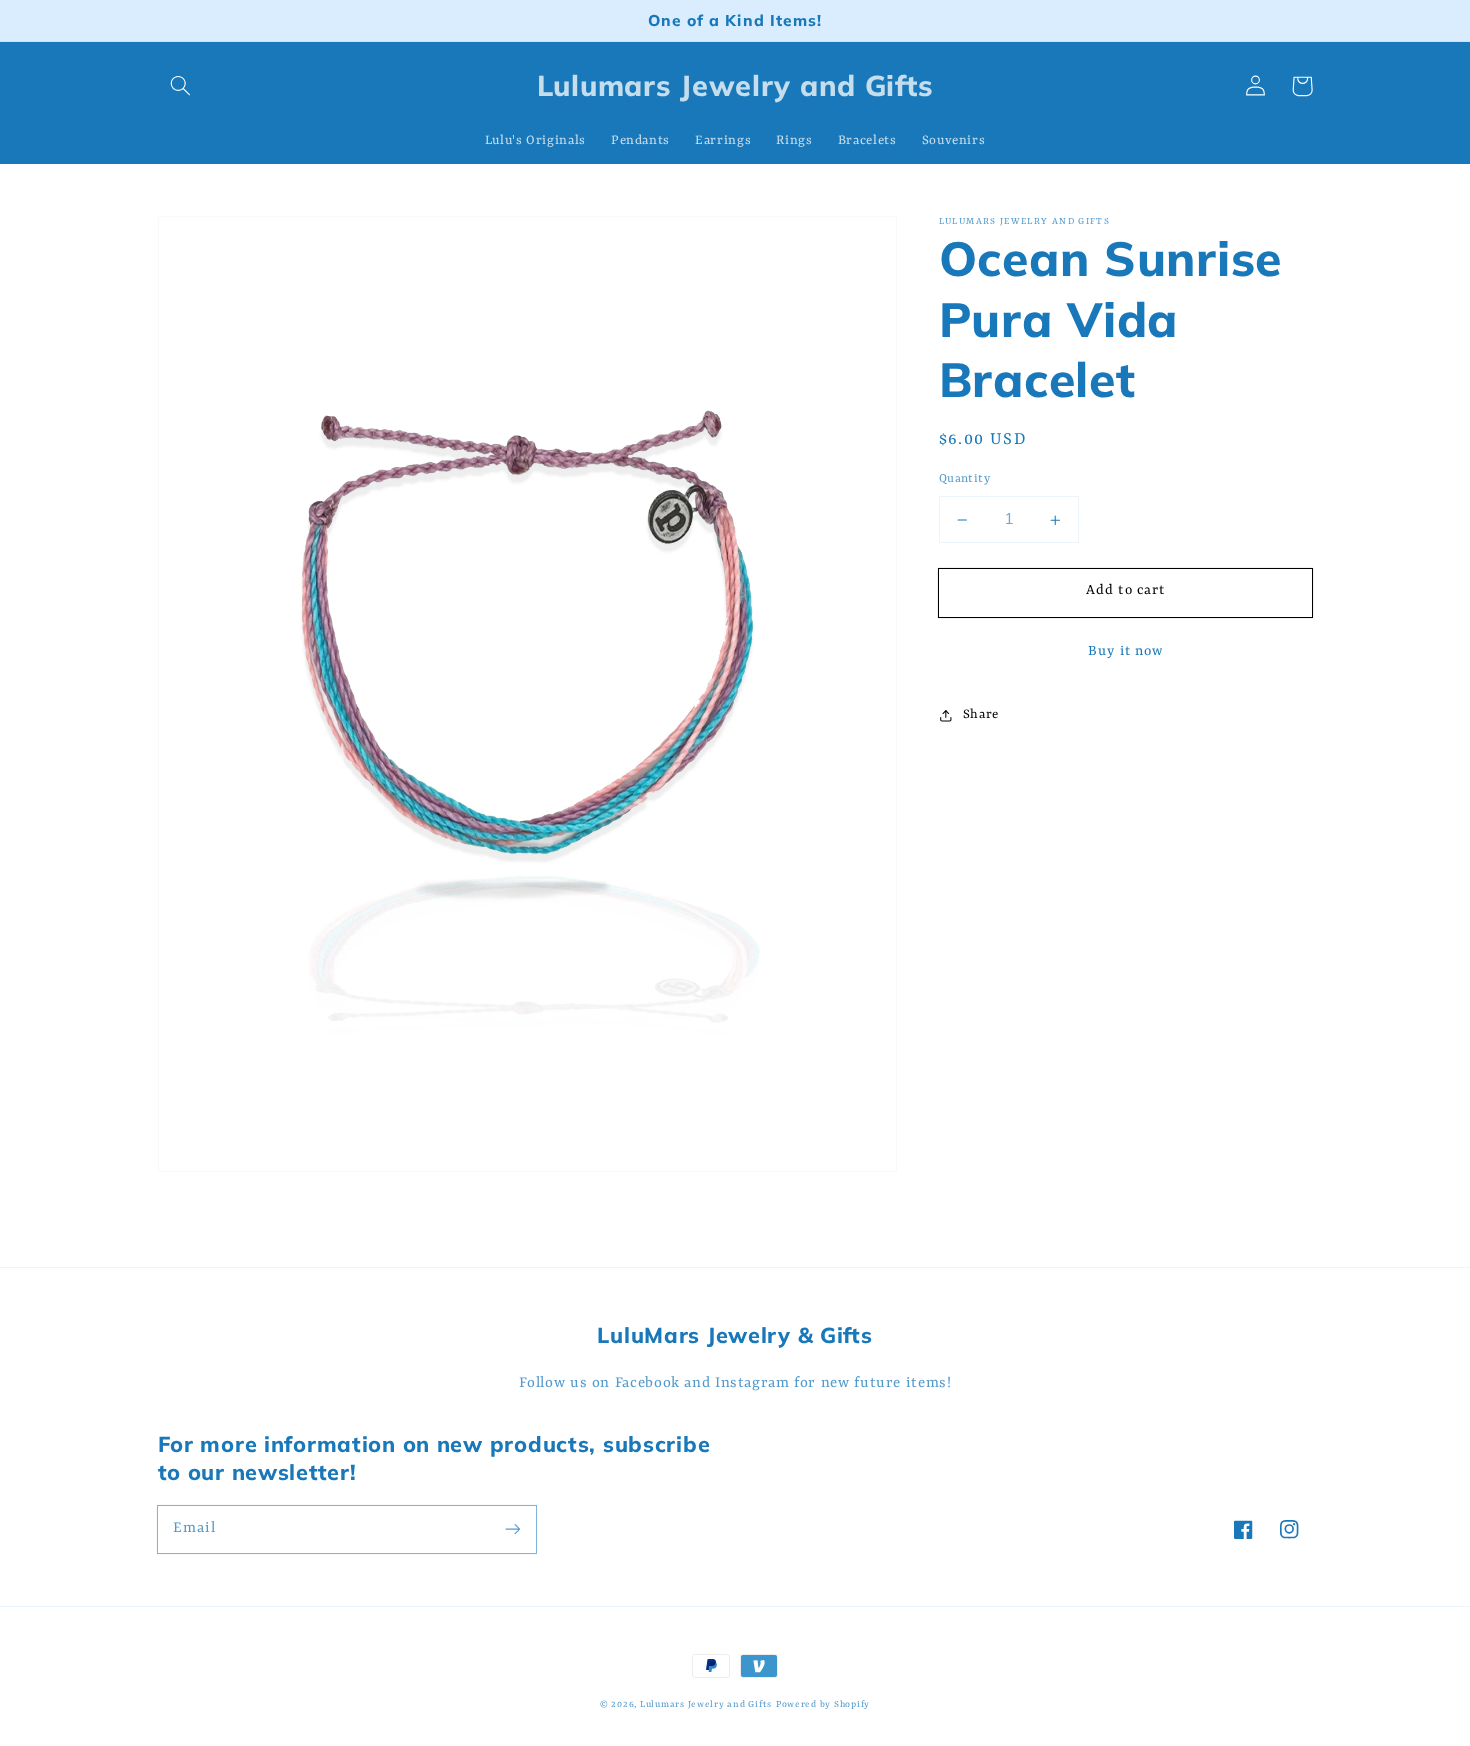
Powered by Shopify (823, 1704)
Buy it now (1125, 652)
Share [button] (981, 714)
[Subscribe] (512, 1529)
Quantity (964, 480)
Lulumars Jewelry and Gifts (706, 1704)
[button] (181, 86)
